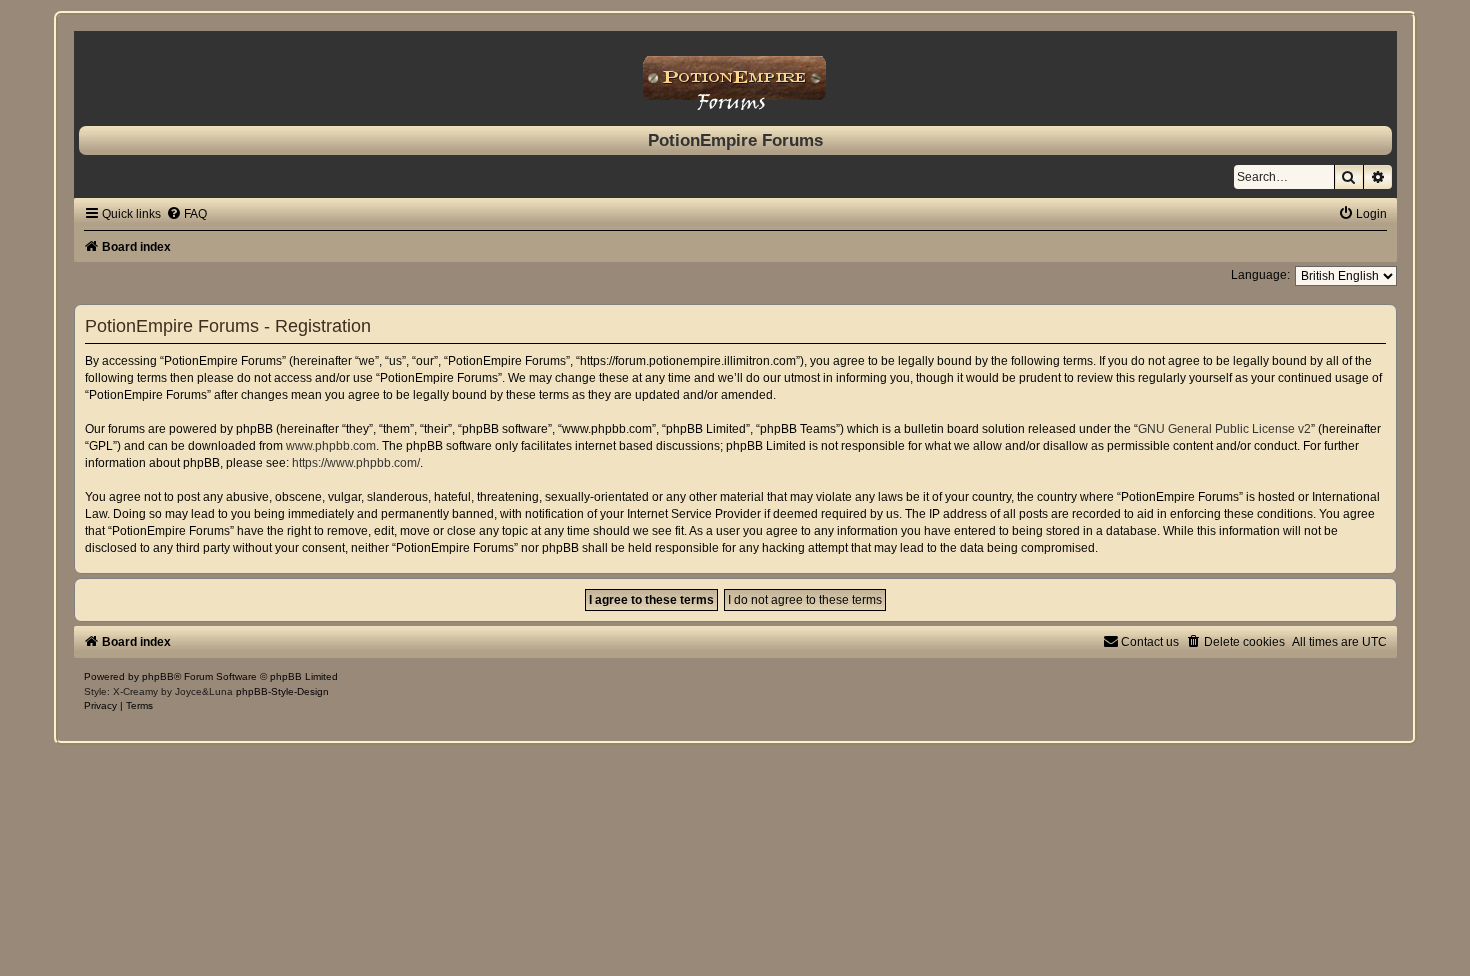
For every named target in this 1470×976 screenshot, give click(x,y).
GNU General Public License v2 (1224, 429)
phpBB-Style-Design (282, 691)
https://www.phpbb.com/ (356, 463)
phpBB (158, 676)
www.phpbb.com (331, 446)
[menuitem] (186, 214)
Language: (1260, 275)
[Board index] (735, 73)
